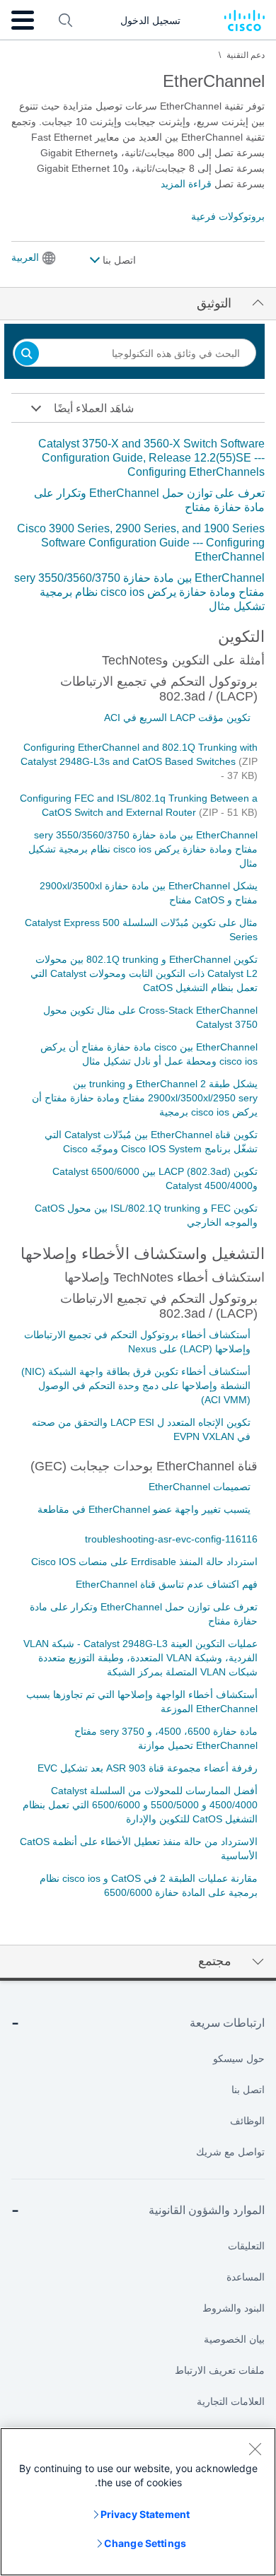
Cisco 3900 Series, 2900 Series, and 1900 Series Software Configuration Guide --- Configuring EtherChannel (141, 543)
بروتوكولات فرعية (228, 216)
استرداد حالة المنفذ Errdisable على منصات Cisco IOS (144, 1562)
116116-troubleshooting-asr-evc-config (171, 1539)
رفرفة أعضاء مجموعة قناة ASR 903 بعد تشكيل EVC (148, 1768)
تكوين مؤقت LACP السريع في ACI (177, 718)
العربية (25, 257)
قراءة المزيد (186, 184)
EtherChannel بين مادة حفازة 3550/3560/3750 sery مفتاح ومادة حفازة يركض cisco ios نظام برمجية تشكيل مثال (139, 592)
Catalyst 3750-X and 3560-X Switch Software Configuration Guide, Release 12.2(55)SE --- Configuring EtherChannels (151, 458)
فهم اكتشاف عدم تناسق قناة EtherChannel (167, 1584)
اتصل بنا (118, 260)
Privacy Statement (145, 2514)
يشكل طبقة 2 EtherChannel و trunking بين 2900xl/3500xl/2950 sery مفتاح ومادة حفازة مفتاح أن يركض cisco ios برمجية (145, 1098)
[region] (138, 2502)
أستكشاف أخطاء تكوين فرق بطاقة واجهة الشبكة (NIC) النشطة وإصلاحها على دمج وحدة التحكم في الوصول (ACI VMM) (136, 1386)
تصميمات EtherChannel (200, 1487)
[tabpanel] (138, 525)
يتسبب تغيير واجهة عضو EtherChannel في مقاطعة (144, 1509)
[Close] (255, 2449)
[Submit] (27, 355)
